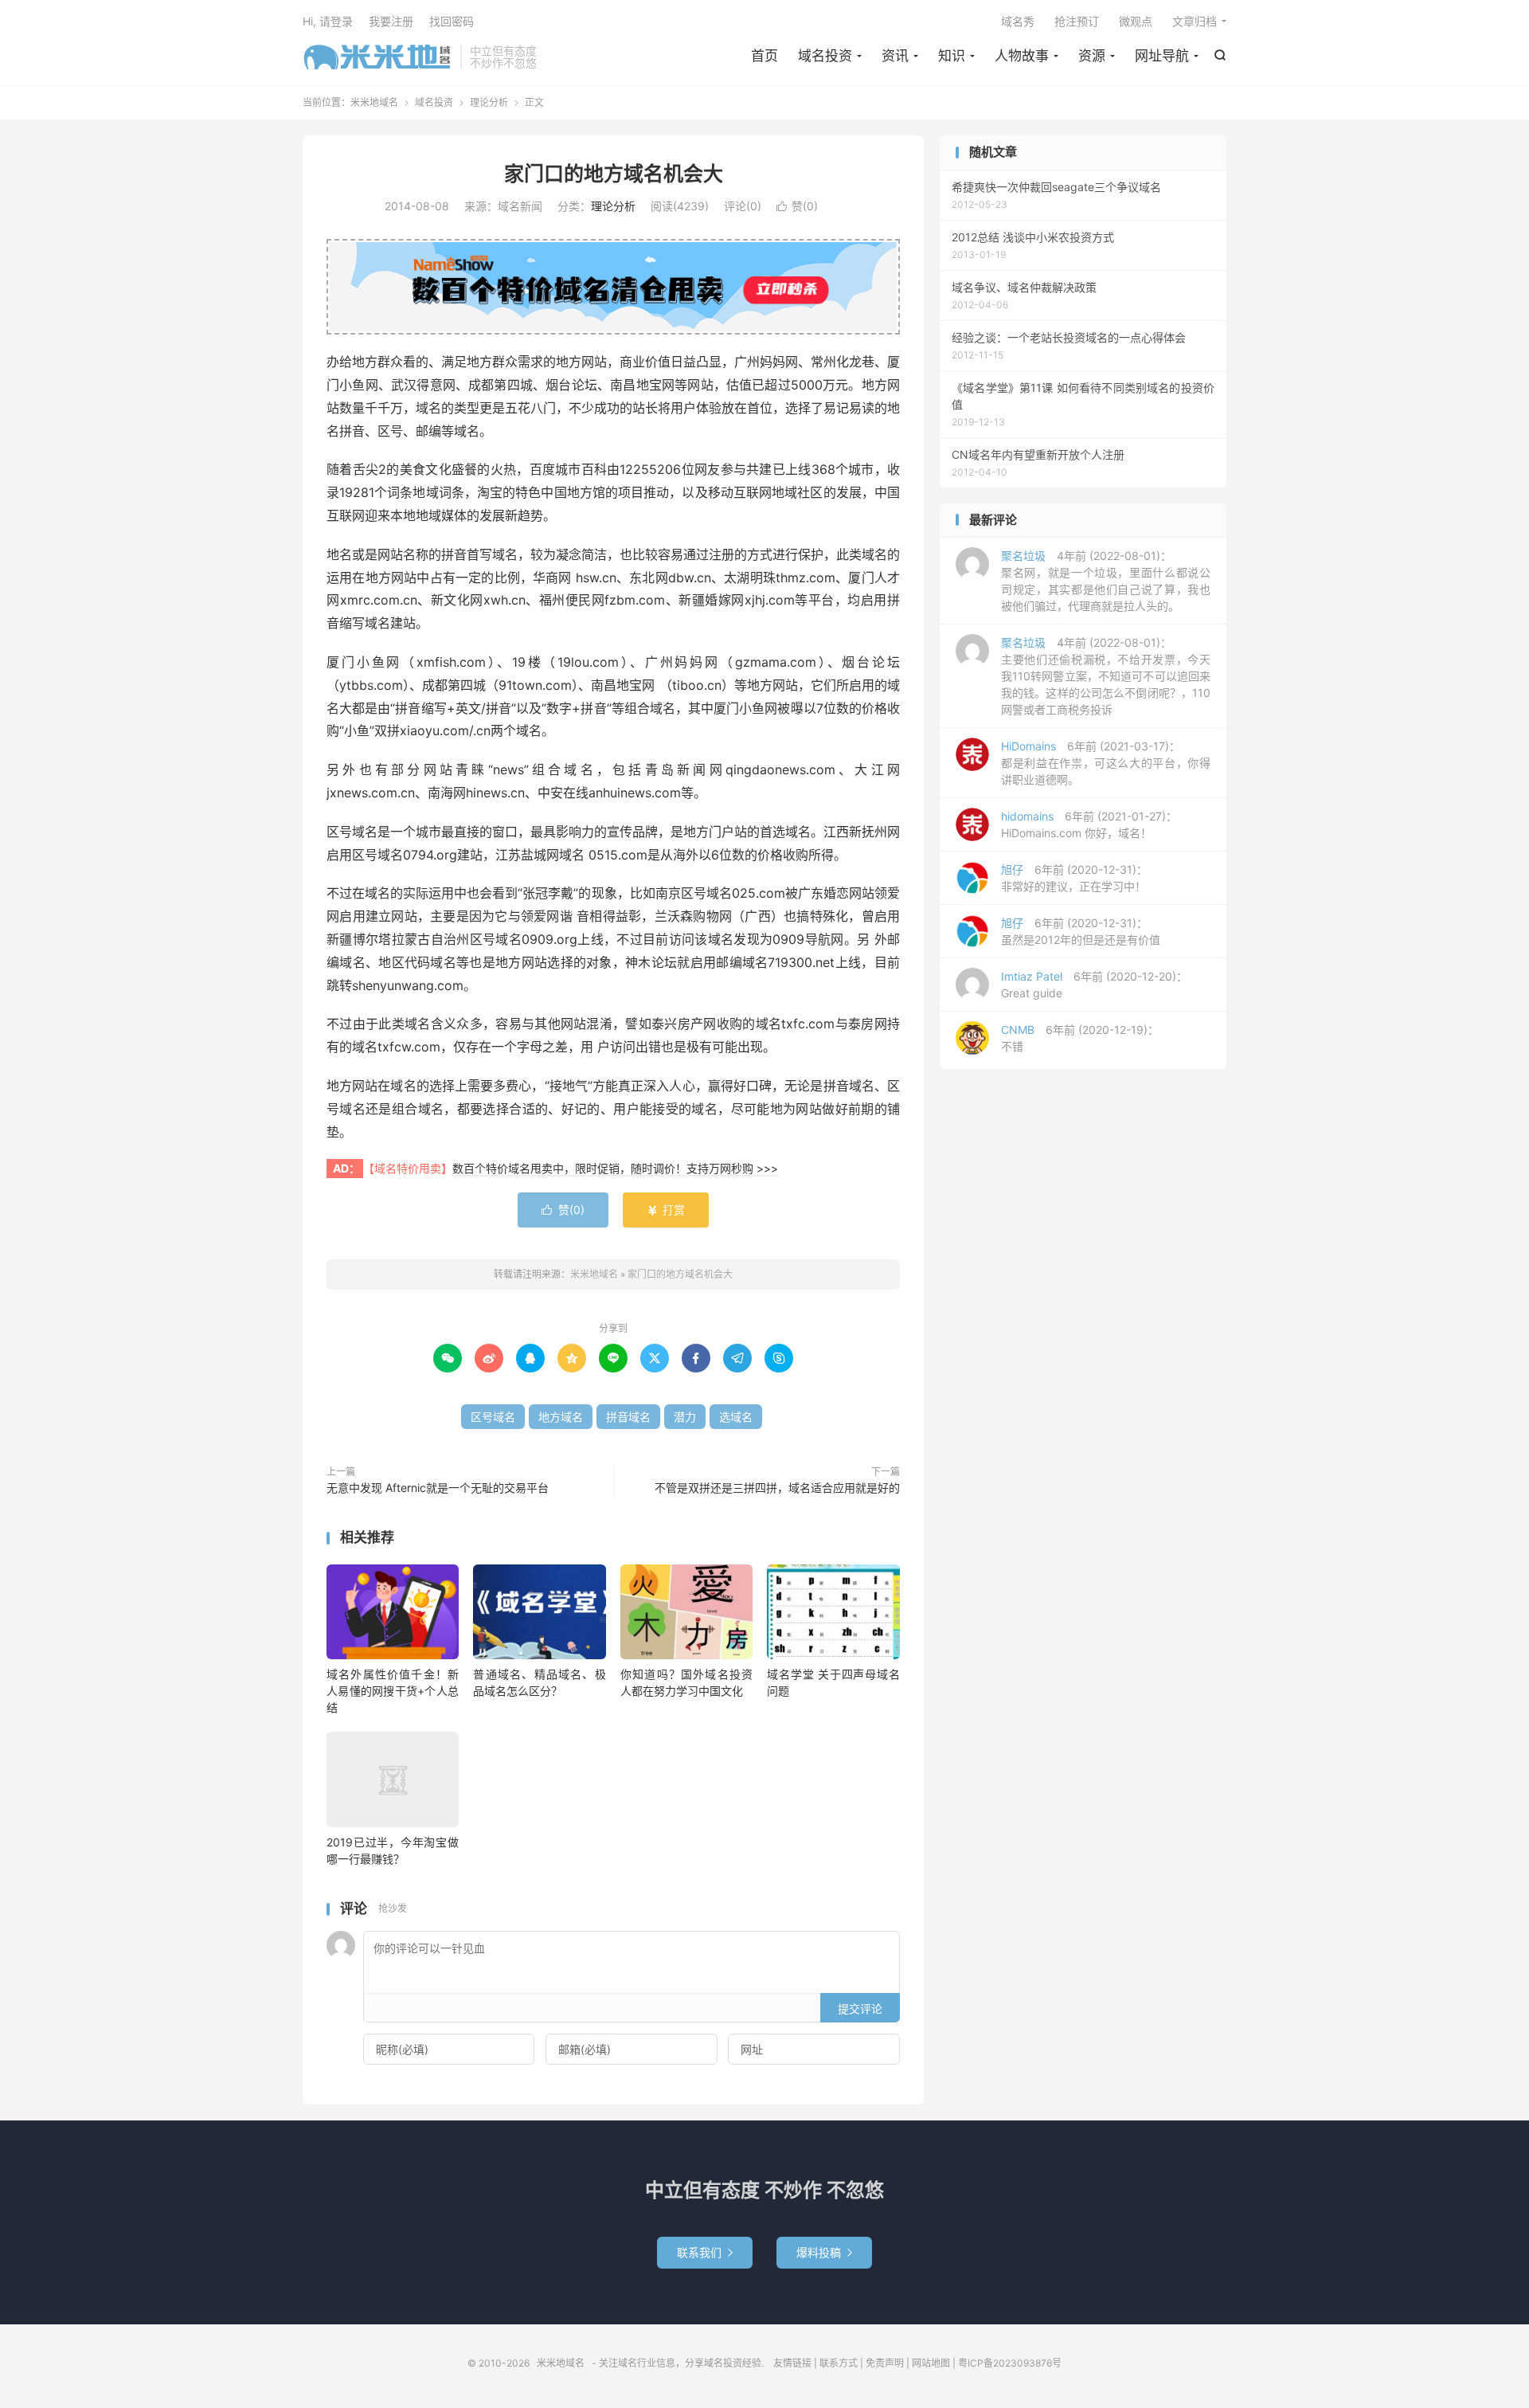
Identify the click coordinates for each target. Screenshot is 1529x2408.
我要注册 (391, 21)
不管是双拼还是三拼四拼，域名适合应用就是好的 (777, 1488)
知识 (952, 56)
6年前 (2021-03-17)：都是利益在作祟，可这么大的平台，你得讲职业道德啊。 (1106, 763)
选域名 (736, 1417)
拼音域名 (628, 1417)
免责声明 (885, 2363)
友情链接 (792, 2363)
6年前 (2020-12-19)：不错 (1080, 1038)
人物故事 (1022, 56)
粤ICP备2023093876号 (1010, 2363)
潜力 (685, 1417)
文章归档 (1195, 21)
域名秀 (1018, 21)
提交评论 (860, 2009)
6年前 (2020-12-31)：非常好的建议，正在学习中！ (1074, 878)
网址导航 (1162, 56)
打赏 (666, 1210)
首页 (764, 56)
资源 (1092, 56)
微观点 (1136, 21)
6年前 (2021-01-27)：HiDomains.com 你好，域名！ (1089, 824)
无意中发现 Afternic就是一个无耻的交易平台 (438, 1488)
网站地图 (931, 2363)
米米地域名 (377, 57)
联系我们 (705, 2252)
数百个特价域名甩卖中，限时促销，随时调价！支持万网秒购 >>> (615, 1168)
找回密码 (452, 21)
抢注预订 (1077, 21)
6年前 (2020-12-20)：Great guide (1094, 985)
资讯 (895, 56)
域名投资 (825, 56)
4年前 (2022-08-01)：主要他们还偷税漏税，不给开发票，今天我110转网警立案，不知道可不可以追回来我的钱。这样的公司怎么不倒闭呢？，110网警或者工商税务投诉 (1106, 676)
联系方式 (839, 2363)
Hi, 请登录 (328, 21)
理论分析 (489, 102)
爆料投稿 (824, 2252)
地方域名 (561, 1417)
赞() (797, 206)
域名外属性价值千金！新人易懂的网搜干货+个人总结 (393, 1691)
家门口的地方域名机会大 (614, 174)
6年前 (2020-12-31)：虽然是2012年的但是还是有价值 (1081, 931)
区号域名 (493, 1417)
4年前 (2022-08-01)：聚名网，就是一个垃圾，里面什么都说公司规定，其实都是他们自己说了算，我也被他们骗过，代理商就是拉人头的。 (1106, 581)
